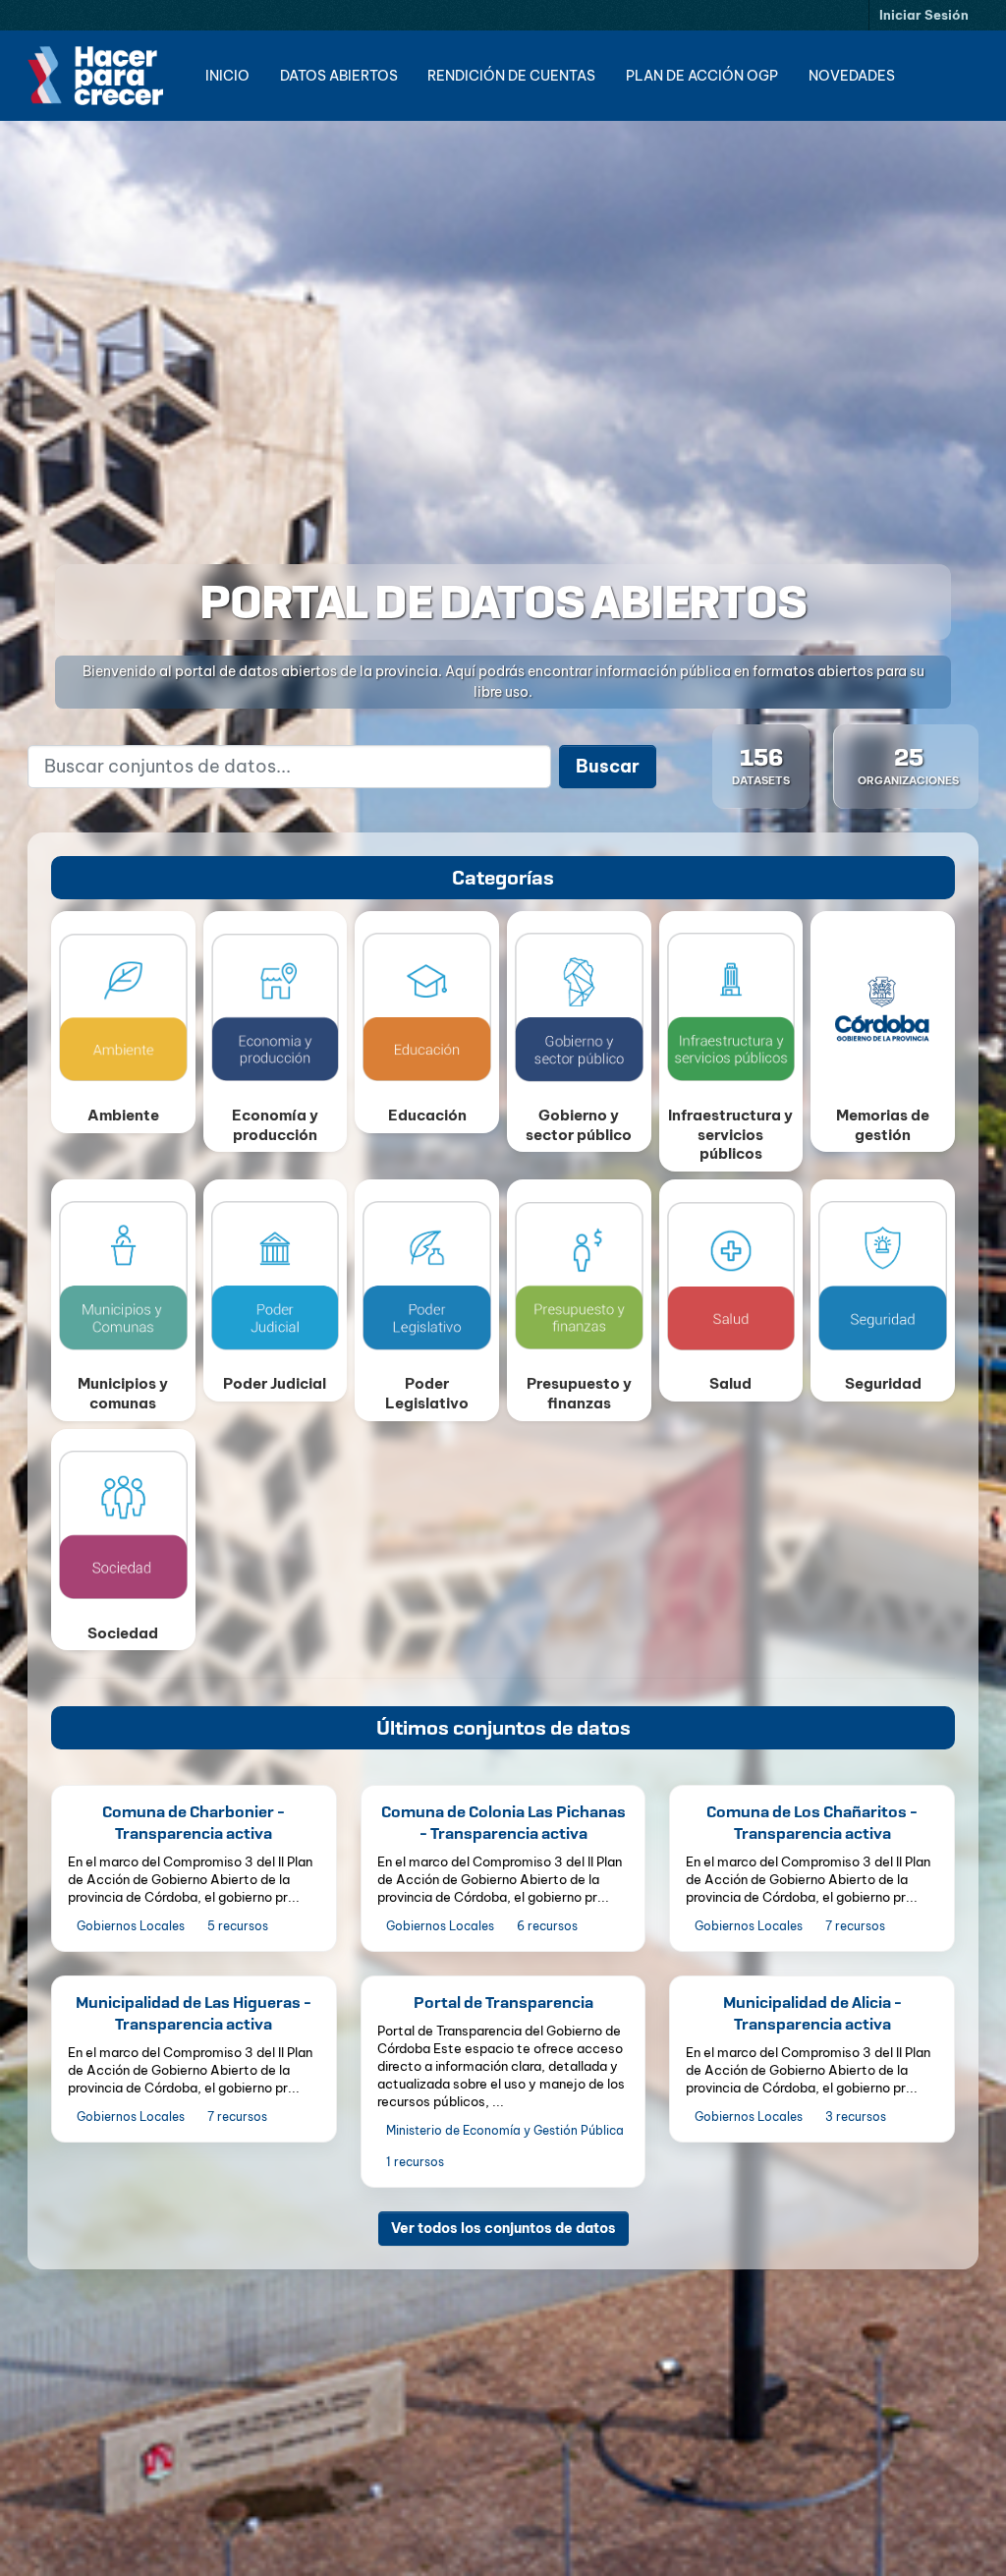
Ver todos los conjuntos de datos (503, 2228)
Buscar (608, 766)
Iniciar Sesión (924, 15)
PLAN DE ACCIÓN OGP (702, 76)
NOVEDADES (852, 76)
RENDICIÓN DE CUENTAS (511, 76)
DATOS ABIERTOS (339, 76)
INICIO (227, 76)
